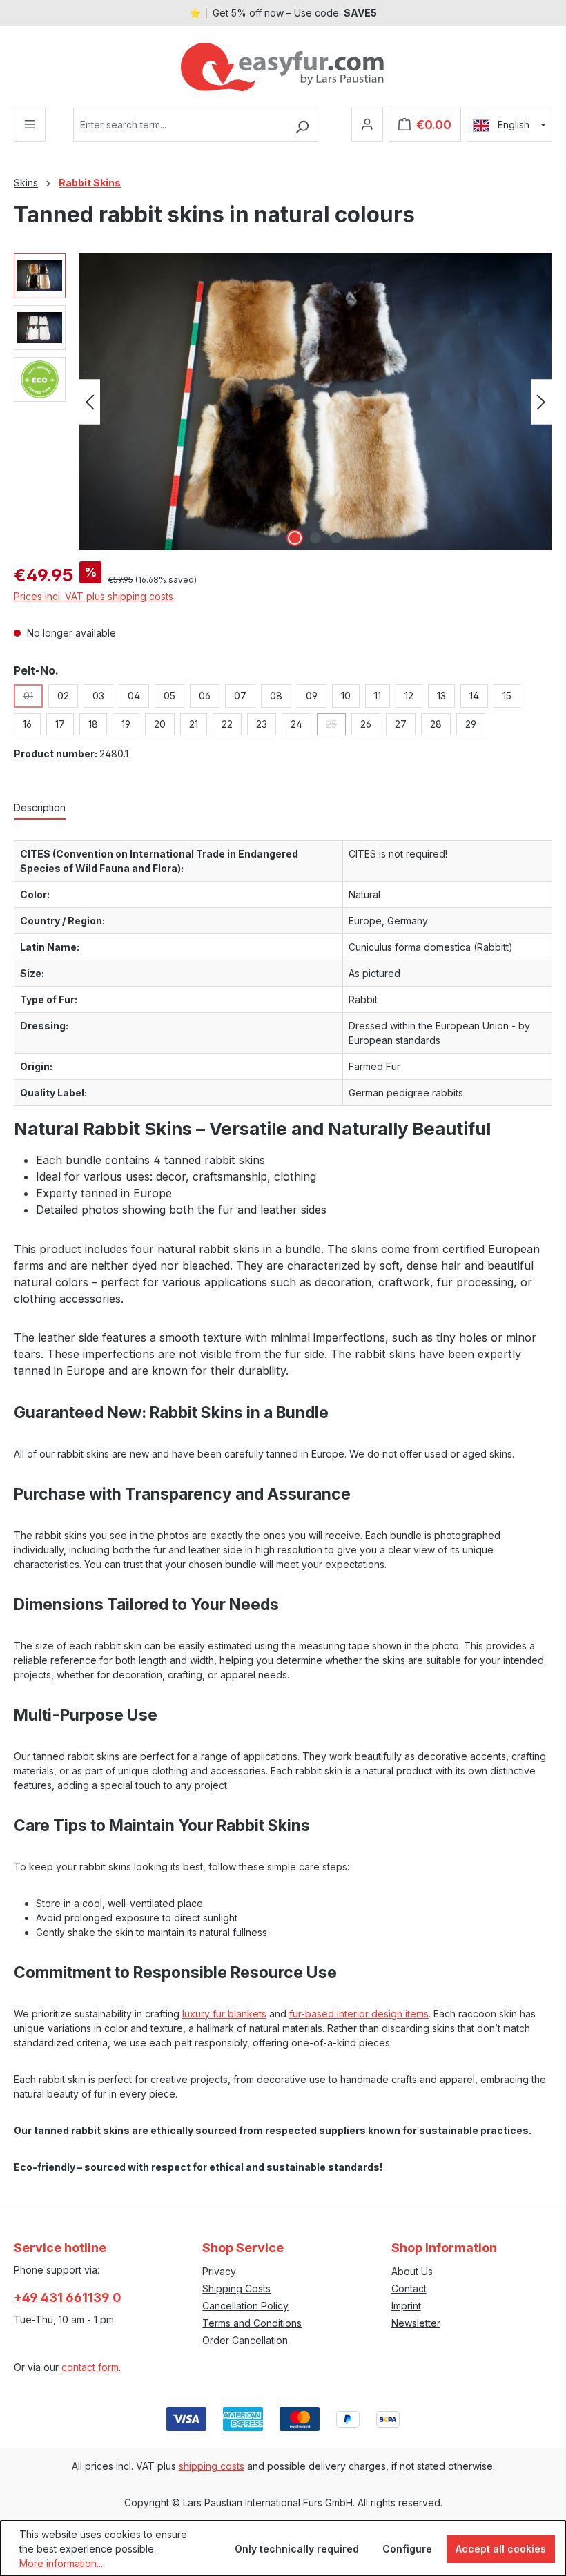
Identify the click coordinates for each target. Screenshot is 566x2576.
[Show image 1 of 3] (295, 538)
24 (296, 724)
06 (205, 696)
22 (227, 724)
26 (366, 724)
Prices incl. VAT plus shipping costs (94, 596)
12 (409, 696)
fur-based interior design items (359, 2014)
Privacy (219, 2271)
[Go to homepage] (283, 67)
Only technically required (297, 2549)
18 (93, 724)
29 (471, 724)
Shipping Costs (236, 2288)
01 (33, 699)
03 (98, 696)
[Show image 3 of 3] (336, 538)
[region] (283, 402)
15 (507, 696)
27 (401, 724)
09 (312, 696)
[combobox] (180, 125)
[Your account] (367, 125)
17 (60, 724)
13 (441, 696)
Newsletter (416, 2323)
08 (276, 696)
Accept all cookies (501, 2549)
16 (27, 724)
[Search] (302, 125)
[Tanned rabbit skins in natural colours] (315, 402)
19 (126, 724)
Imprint (406, 2306)
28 (436, 724)
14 (474, 696)
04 (134, 696)
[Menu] (30, 125)
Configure (407, 2549)
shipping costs (212, 2466)
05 (169, 696)
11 (378, 696)
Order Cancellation (245, 2340)
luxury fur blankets (224, 2014)
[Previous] (90, 402)
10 (346, 696)
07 (240, 696)
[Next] (541, 402)
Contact (409, 2288)
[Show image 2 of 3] (315, 538)
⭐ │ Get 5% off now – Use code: (283, 13)
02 (63, 696)
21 (194, 724)
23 (262, 724)
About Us (412, 2271)
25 (336, 727)
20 (160, 724)
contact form (90, 2367)
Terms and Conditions (252, 2323)
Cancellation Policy (245, 2306)
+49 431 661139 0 (68, 2297)
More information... (61, 2563)
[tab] (40, 808)
